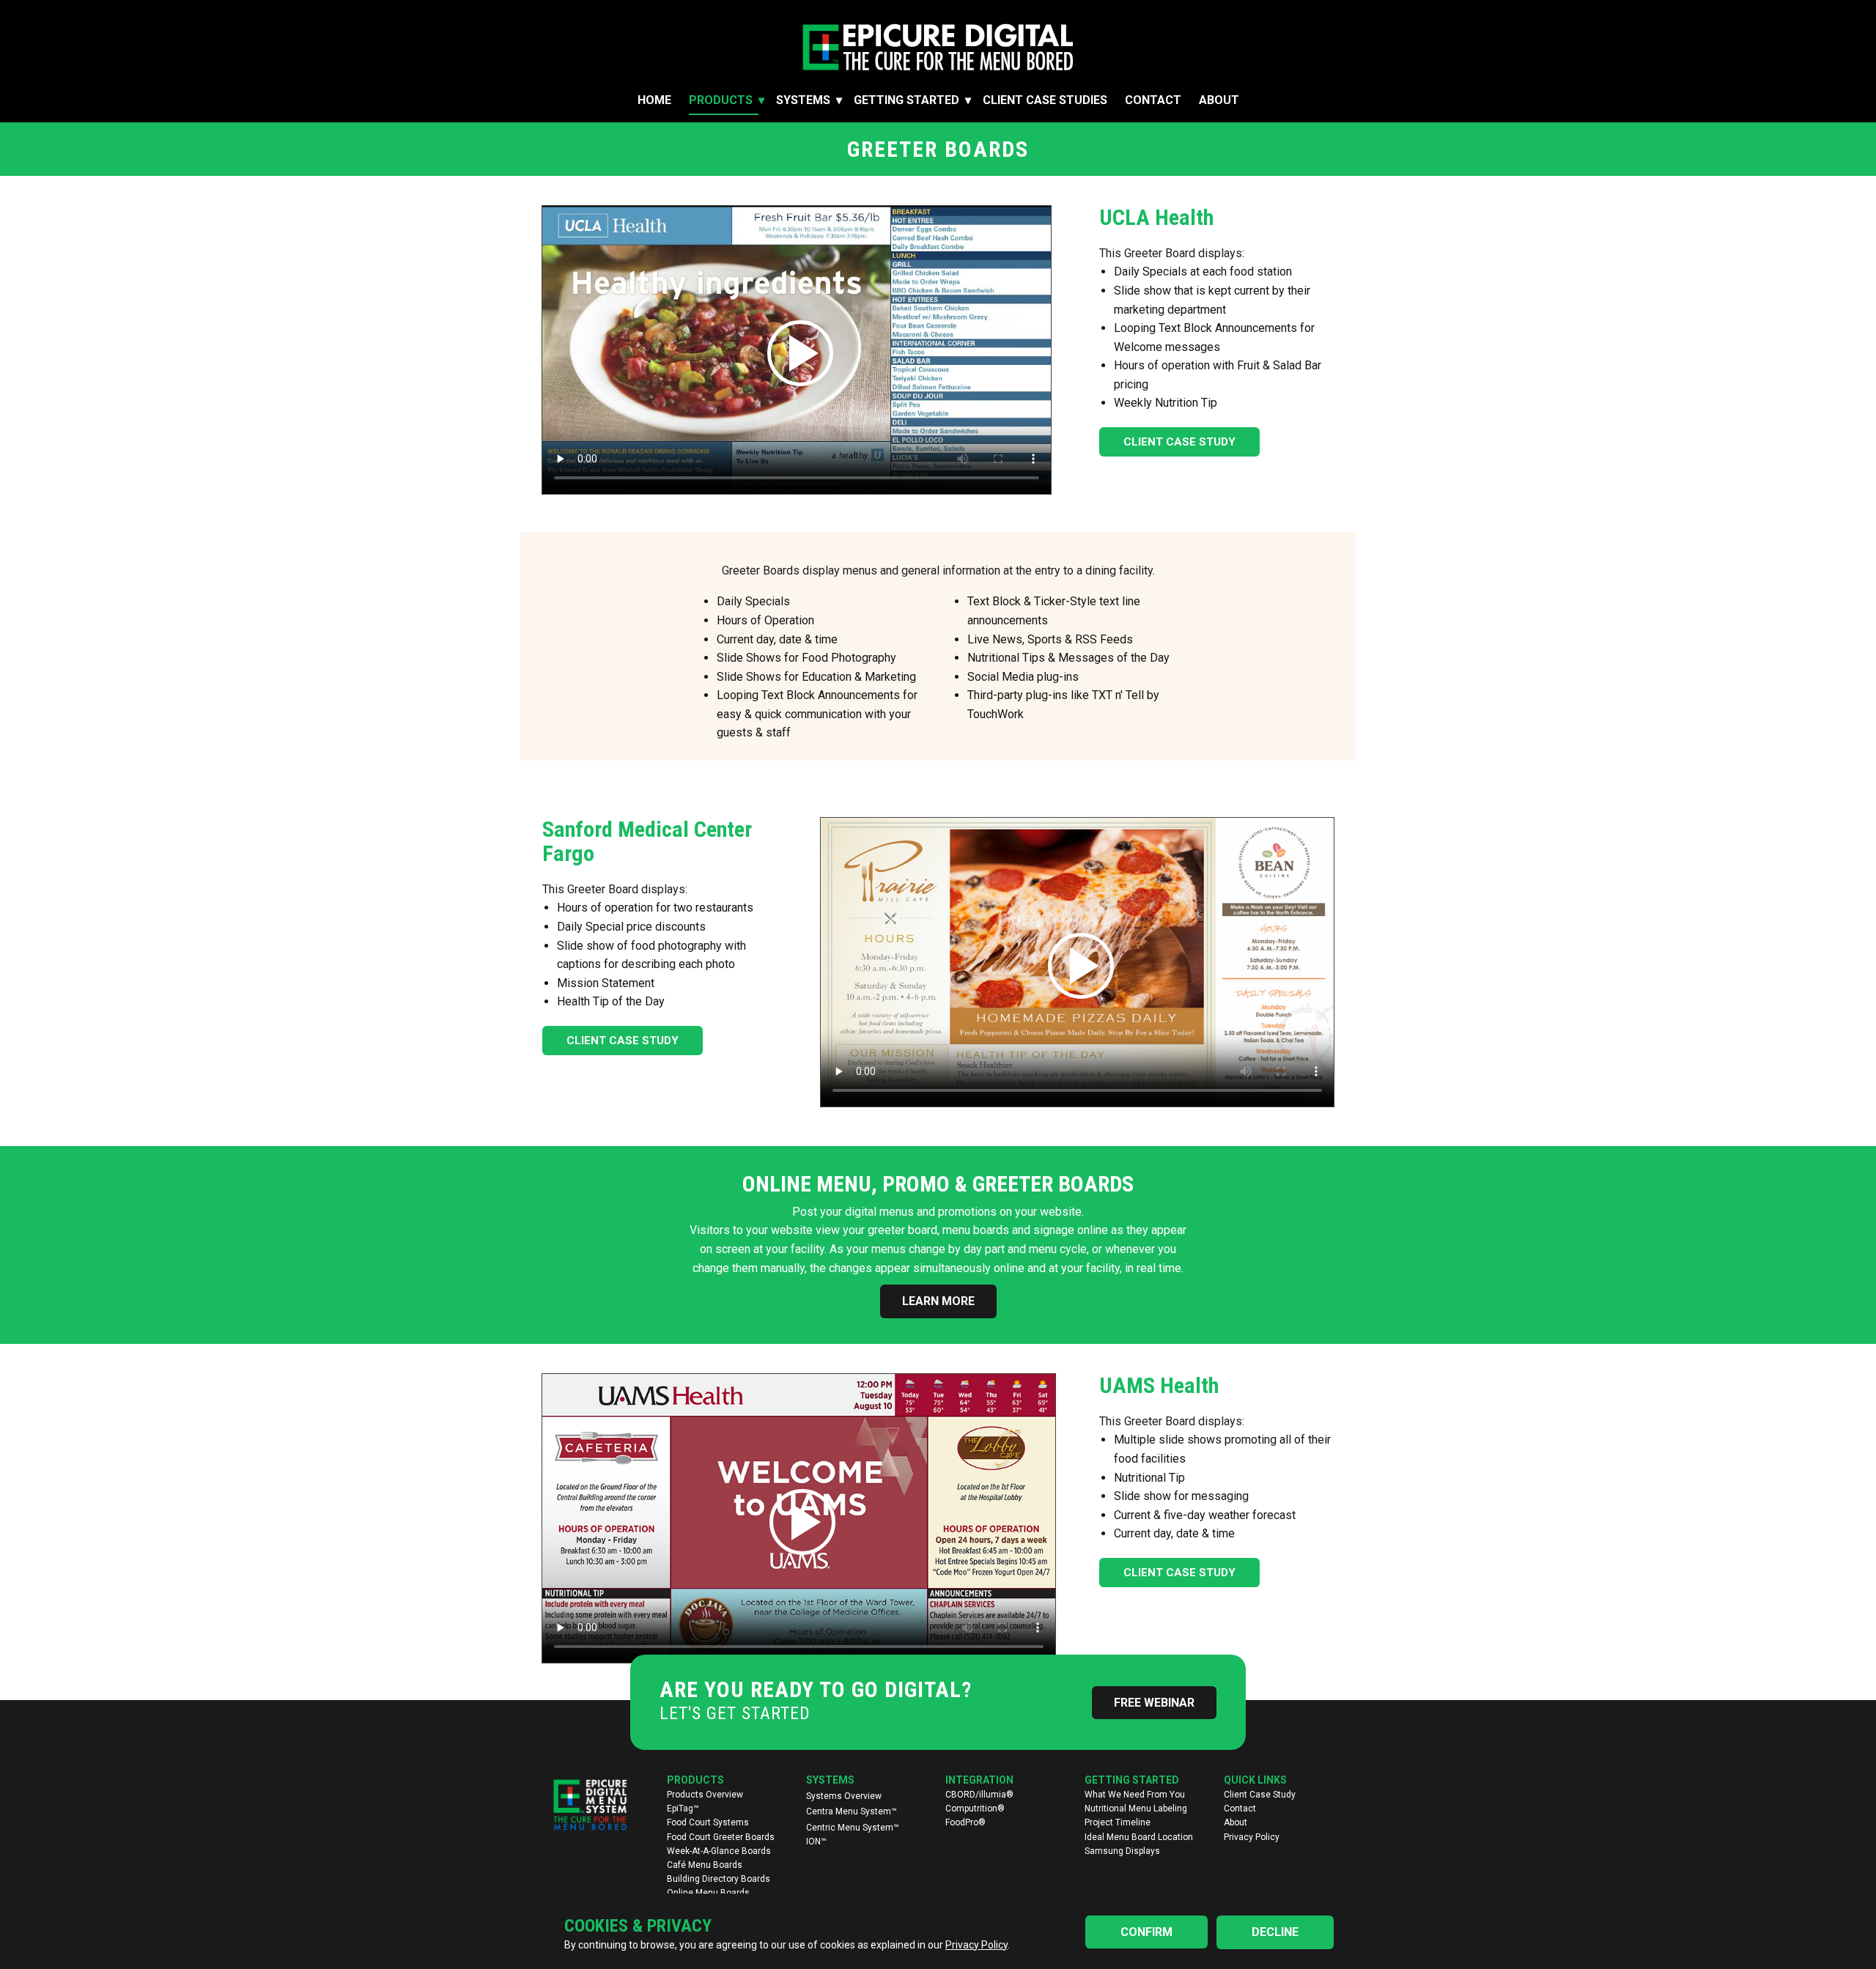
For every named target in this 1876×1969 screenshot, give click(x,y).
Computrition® (975, 1809)
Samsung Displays (1122, 1851)
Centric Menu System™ (853, 1828)
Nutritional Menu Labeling (1136, 1809)
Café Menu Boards (705, 1865)
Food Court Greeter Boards (721, 1837)
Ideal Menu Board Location (1139, 1837)
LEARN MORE (938, 1301)
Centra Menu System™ (852, 1811)
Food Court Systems (708, 1822)
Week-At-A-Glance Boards (719, 1851)
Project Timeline (1118, 1822)
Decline (1275, 1932)
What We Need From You (1135, 1795)
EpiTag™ (683, 1809)
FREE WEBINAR (1154, 1703)
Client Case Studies (1045, 100)
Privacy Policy (1252, 1837)
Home (654, 100)
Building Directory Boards (719, 1879)
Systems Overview (844, 1796)
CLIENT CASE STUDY (1179, 442)
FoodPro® (965, 1822)
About (1219, 100)
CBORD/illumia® (979, 1795)
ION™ (816, 1841)
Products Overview (705, 1795)
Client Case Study (1260, 1795)
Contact (1153, 100)
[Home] (938, 47)
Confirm (1146, 1932)
